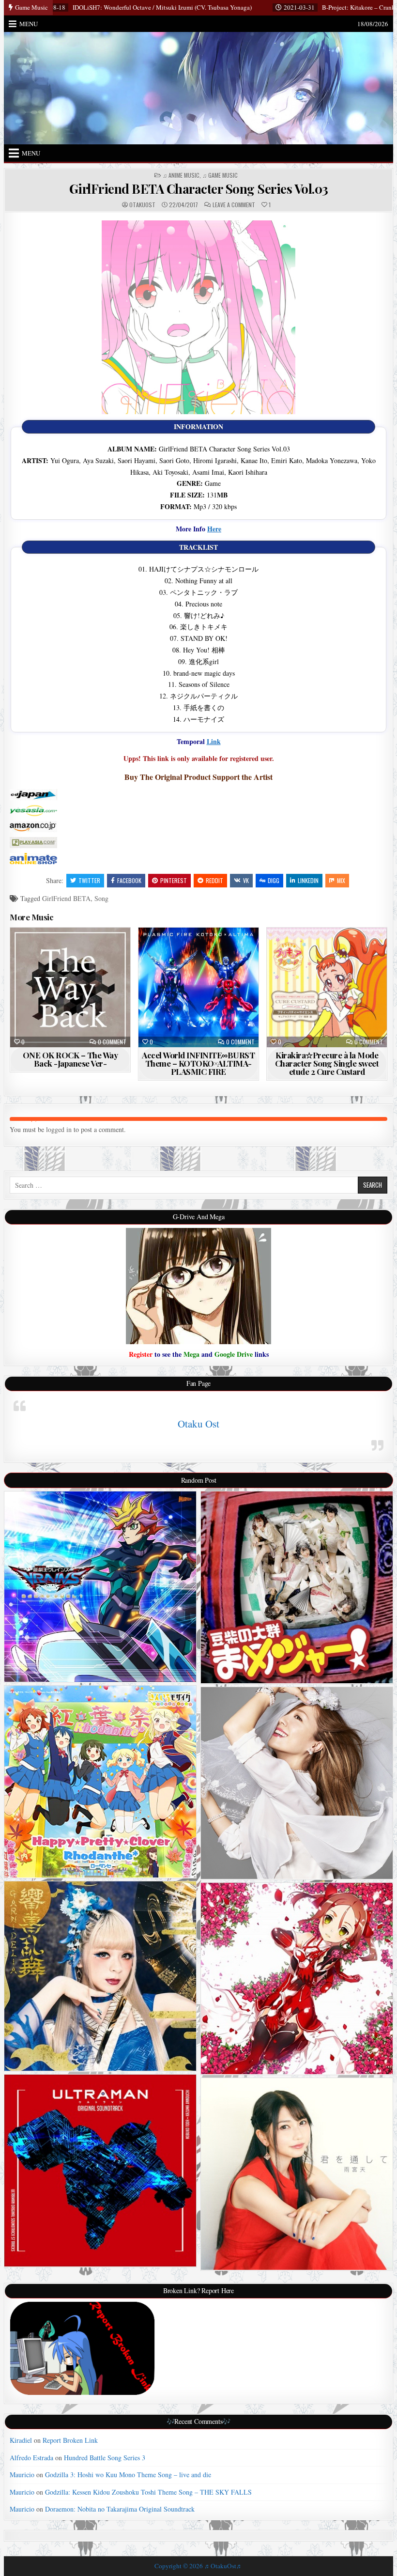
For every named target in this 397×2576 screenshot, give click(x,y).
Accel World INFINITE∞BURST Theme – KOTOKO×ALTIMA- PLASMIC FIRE (198, 1063)
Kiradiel (21, 2440)
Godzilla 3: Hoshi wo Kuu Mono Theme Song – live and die (128, 2475)
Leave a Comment (234, 205)
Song (101, 898)
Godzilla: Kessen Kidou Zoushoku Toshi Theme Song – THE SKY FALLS (148, 2492)
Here (214, 529)
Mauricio (22, 2475)
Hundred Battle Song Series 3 (105, 2458)
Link (214, 741)
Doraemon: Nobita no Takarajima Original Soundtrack (120, 2509)
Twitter (89, 880)
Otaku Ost (198, 1424)
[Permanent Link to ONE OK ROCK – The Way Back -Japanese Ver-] (70, 987)
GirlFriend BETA (66, 898)
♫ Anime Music (181, 175)
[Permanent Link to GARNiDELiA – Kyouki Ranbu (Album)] (100, 1976)
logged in (59, 1129)
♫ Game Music (220, 175)
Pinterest (174, 880)
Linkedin (308, 880)
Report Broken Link (70, 2440)
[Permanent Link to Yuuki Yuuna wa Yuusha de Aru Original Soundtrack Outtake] (297, 1979)
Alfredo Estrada (31, 2458)
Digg (274, 880)
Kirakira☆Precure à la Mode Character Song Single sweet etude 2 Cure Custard (327, 1063)
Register (141, 1354)
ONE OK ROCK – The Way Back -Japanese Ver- (70, 1059)
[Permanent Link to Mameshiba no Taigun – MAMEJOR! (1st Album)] (297, 1587)
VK (246, 880)
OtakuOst (142, 205)
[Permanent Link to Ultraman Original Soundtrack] (100, 2171)
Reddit (214, 880)
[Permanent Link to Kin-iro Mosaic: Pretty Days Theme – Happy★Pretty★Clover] (100, 1782)
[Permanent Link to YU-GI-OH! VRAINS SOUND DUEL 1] (100, 1587)
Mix (341, 880)
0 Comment (112, 1042)
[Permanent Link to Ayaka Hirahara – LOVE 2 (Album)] (297, 1783)
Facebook (129, 880)
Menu (29, 24)
